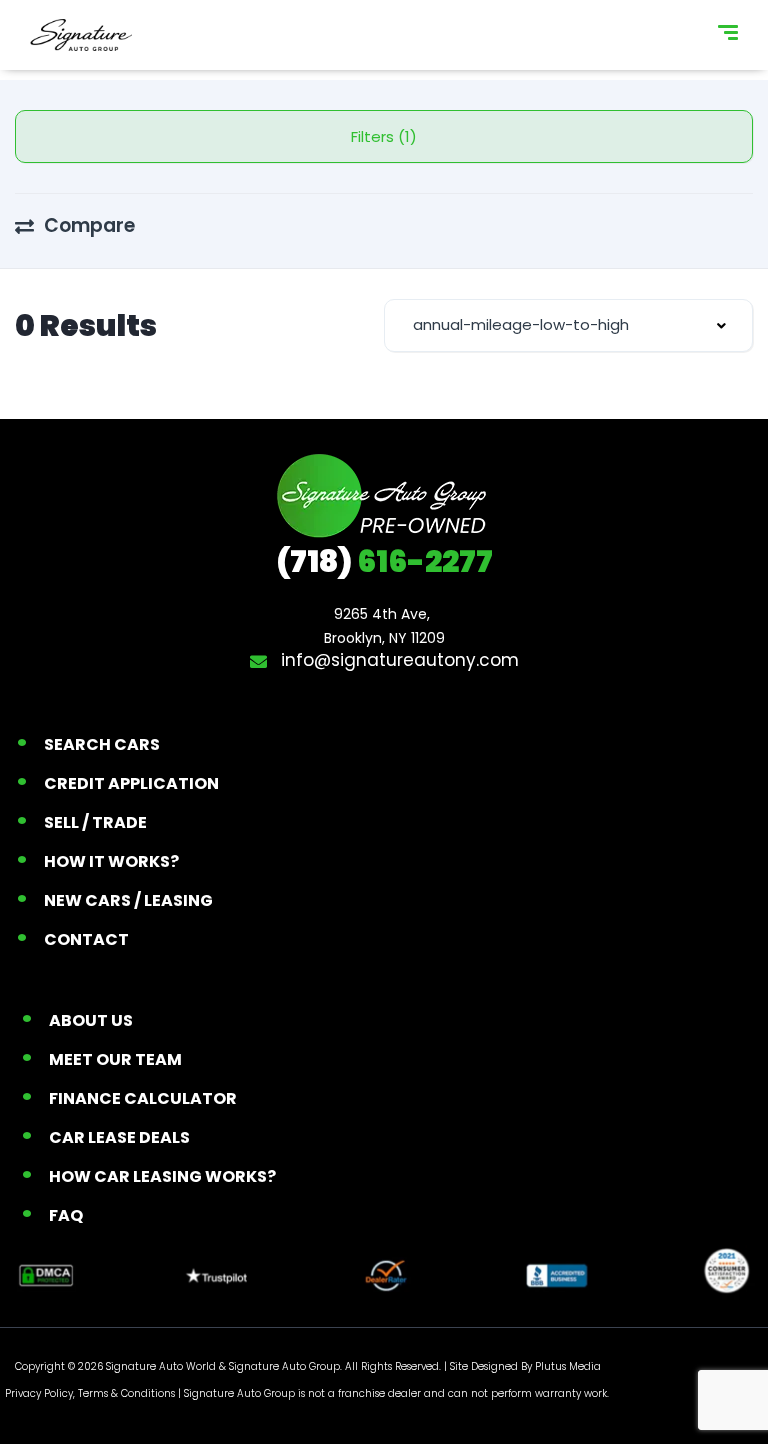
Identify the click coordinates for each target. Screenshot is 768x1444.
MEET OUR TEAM (115, 1059)
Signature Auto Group (284, 1366)
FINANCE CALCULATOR (143, 1098)
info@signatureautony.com (397, 660)
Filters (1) (384, 136)
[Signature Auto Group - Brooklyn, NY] (81, 35)
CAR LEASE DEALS (119, 1137)
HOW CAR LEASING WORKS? (162, 1176)
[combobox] (568, 325)
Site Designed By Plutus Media (525, 1366)
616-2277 (384, 561)
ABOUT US (91, 1020)
